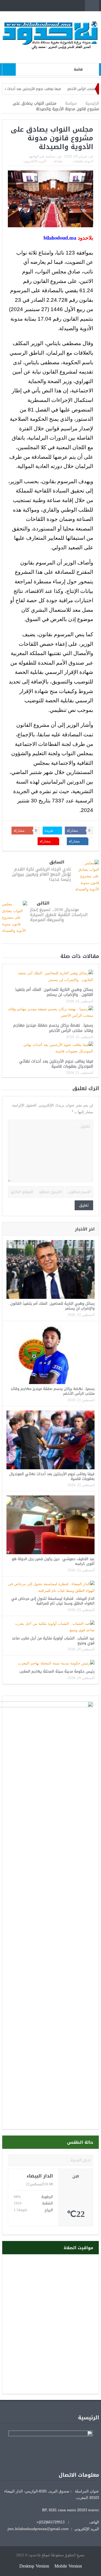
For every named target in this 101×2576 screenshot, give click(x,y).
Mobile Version (68, 2566)
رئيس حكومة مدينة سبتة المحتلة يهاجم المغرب (57, 1671)
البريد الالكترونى (35, 161)
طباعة (58, 161)
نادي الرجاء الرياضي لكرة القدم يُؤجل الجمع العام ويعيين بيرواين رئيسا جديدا (41, 874)
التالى (43, 903)
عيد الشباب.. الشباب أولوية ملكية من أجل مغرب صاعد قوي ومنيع (53, 1641)
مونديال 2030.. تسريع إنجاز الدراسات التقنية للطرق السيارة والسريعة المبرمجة (59, 915)
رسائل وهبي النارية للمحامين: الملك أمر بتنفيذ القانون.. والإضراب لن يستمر (54, 992)
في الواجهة (36, 156)
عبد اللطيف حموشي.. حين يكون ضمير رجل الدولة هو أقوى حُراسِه (53, 1561)
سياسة (50, 156)
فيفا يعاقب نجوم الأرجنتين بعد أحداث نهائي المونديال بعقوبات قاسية (56, 1064)
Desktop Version (34, 2566)
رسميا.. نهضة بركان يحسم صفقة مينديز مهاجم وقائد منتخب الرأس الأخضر (53, 1028)
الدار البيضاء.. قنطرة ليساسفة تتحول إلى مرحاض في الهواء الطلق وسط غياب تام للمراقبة (53, 1601)
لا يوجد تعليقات (83, 161)
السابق (57, 862)
